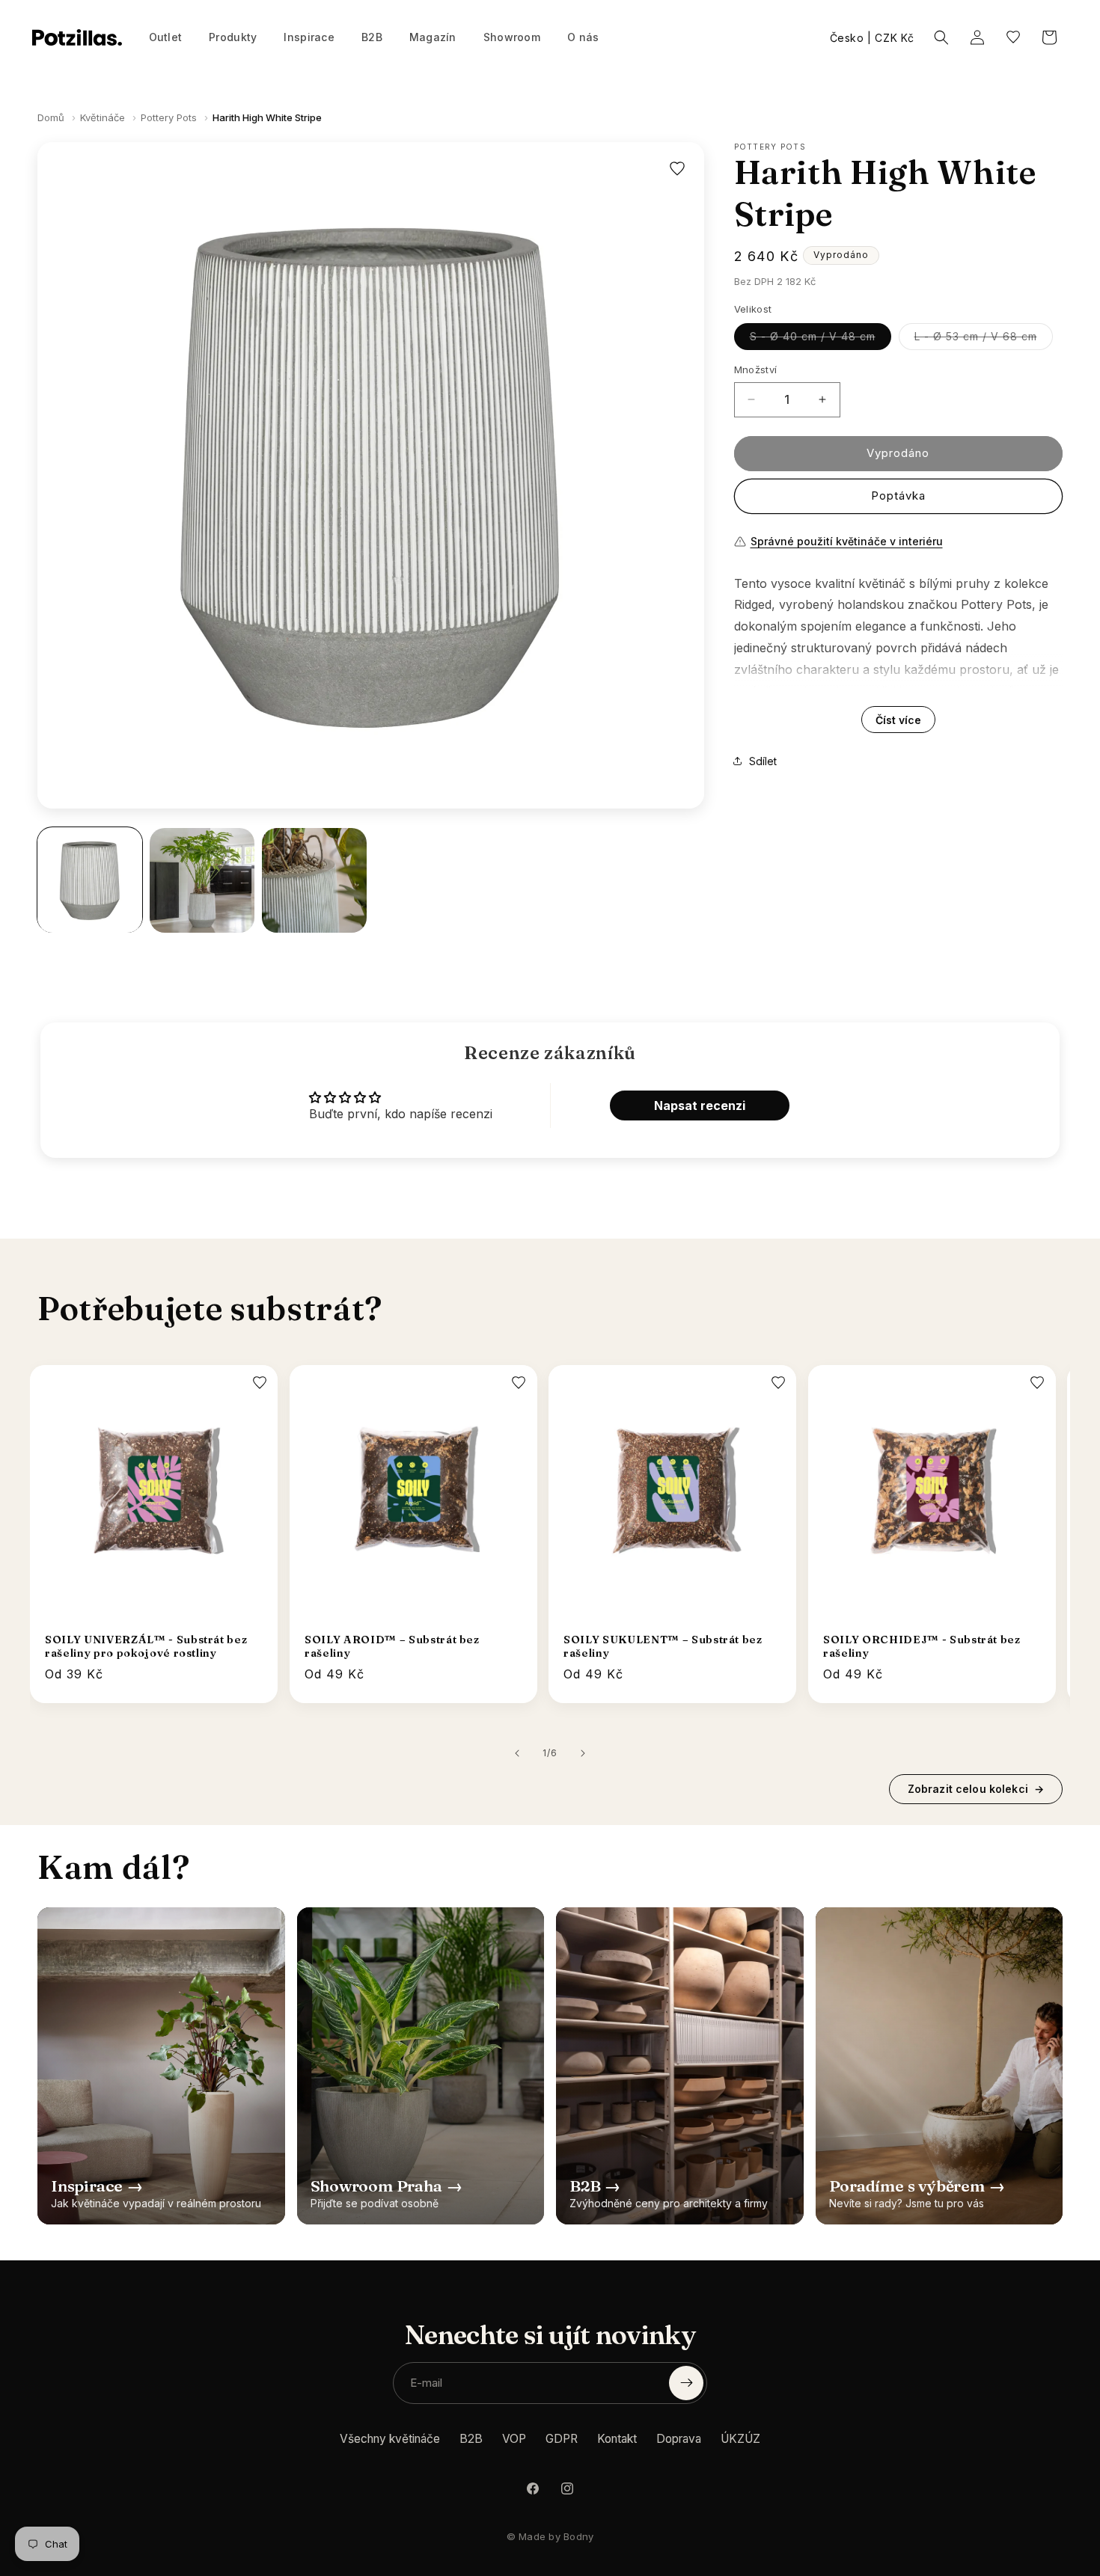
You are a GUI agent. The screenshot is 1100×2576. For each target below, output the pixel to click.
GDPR (562, 2439)
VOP (514, 2439)
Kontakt (617, 2439)
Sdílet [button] (763, 760)
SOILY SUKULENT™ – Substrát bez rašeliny (663, 1646)
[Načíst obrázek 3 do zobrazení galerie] (314, 880)
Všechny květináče (390, 2439)
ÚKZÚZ (740, 2439)
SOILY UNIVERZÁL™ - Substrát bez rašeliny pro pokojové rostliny (146, 1646)
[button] (233, 37)
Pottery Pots (169, 117)
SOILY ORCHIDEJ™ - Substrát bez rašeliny (922, 1646)
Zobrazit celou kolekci (976, 1789)
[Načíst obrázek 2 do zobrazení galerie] (202, 880)
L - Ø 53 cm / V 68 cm (984, 340)
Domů (51, 117)
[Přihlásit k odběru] (686, 2383)
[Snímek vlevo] (517, 1753)
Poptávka (898, 496)
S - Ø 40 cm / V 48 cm (821, 340)
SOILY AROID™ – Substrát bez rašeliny (392, 1646)
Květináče (103, 117)
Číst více (898, 719)
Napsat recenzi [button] (700, 1105)
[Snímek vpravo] (583, 1753)
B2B (471, 2439)
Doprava (679, 2439)
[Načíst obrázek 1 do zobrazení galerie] (90, 880)
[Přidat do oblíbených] (677, 169)
